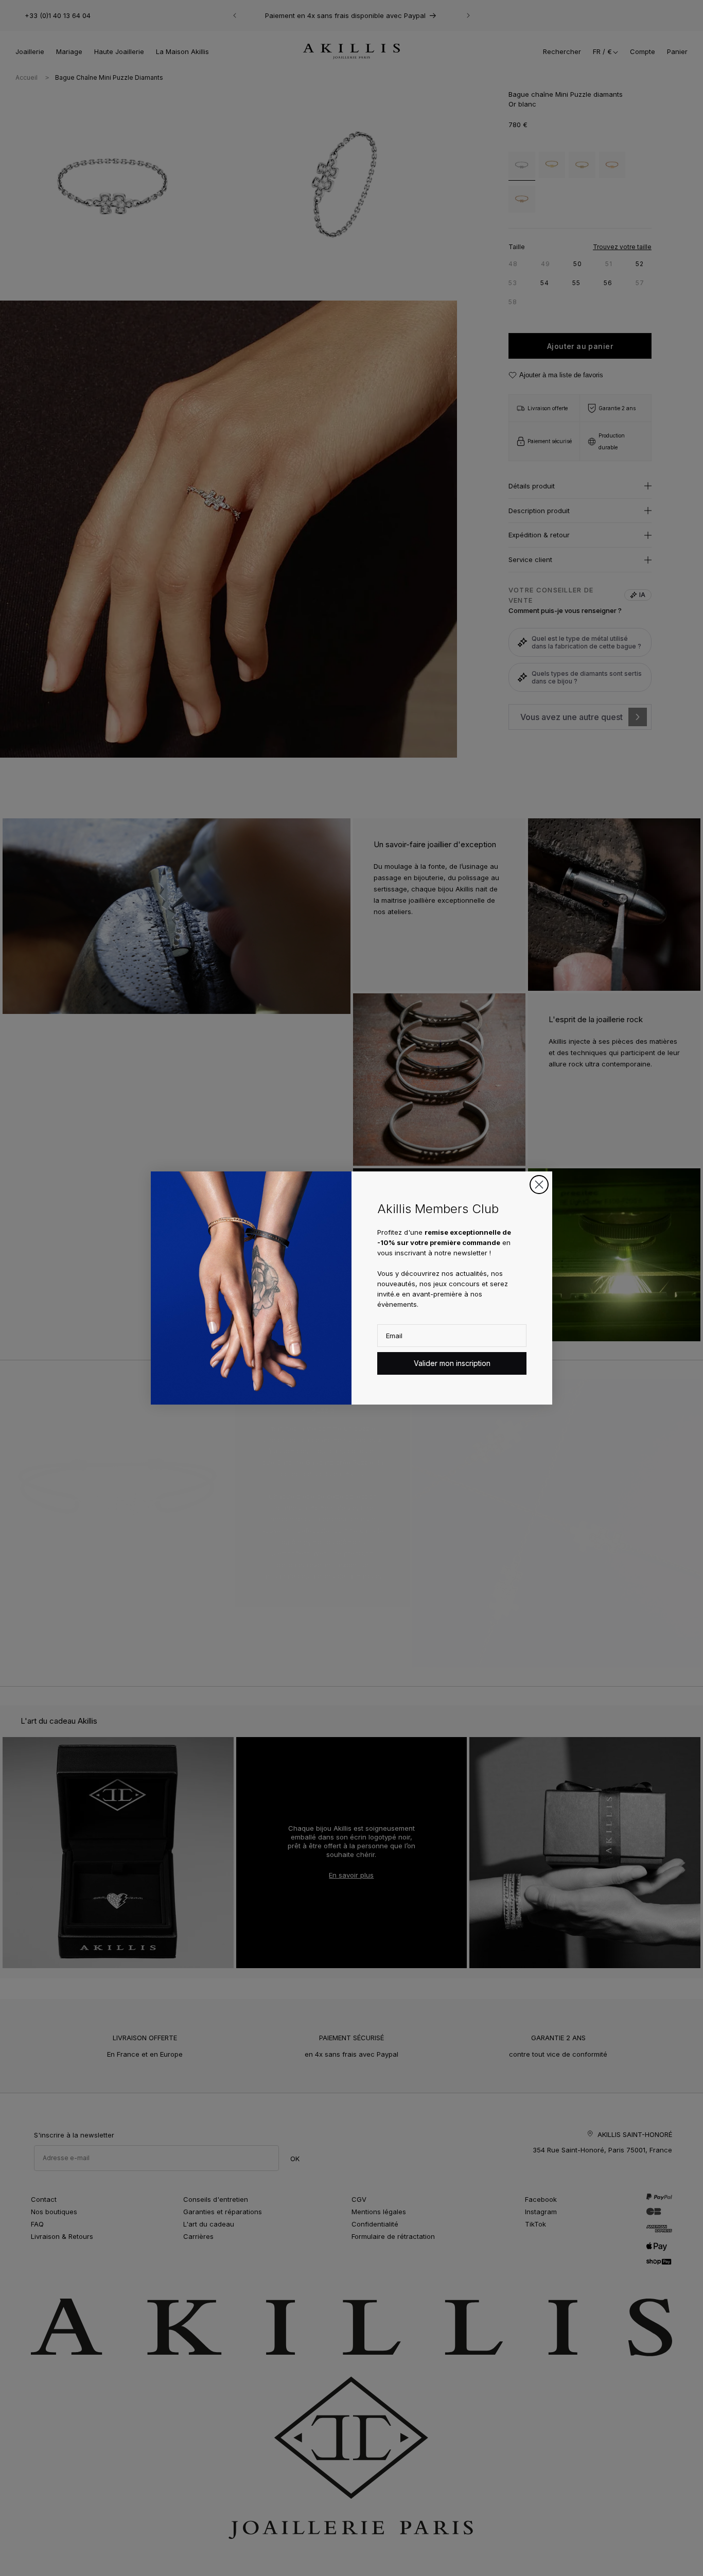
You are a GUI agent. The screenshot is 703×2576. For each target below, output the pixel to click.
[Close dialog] (539, 1185)
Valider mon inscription (452, 1363)
